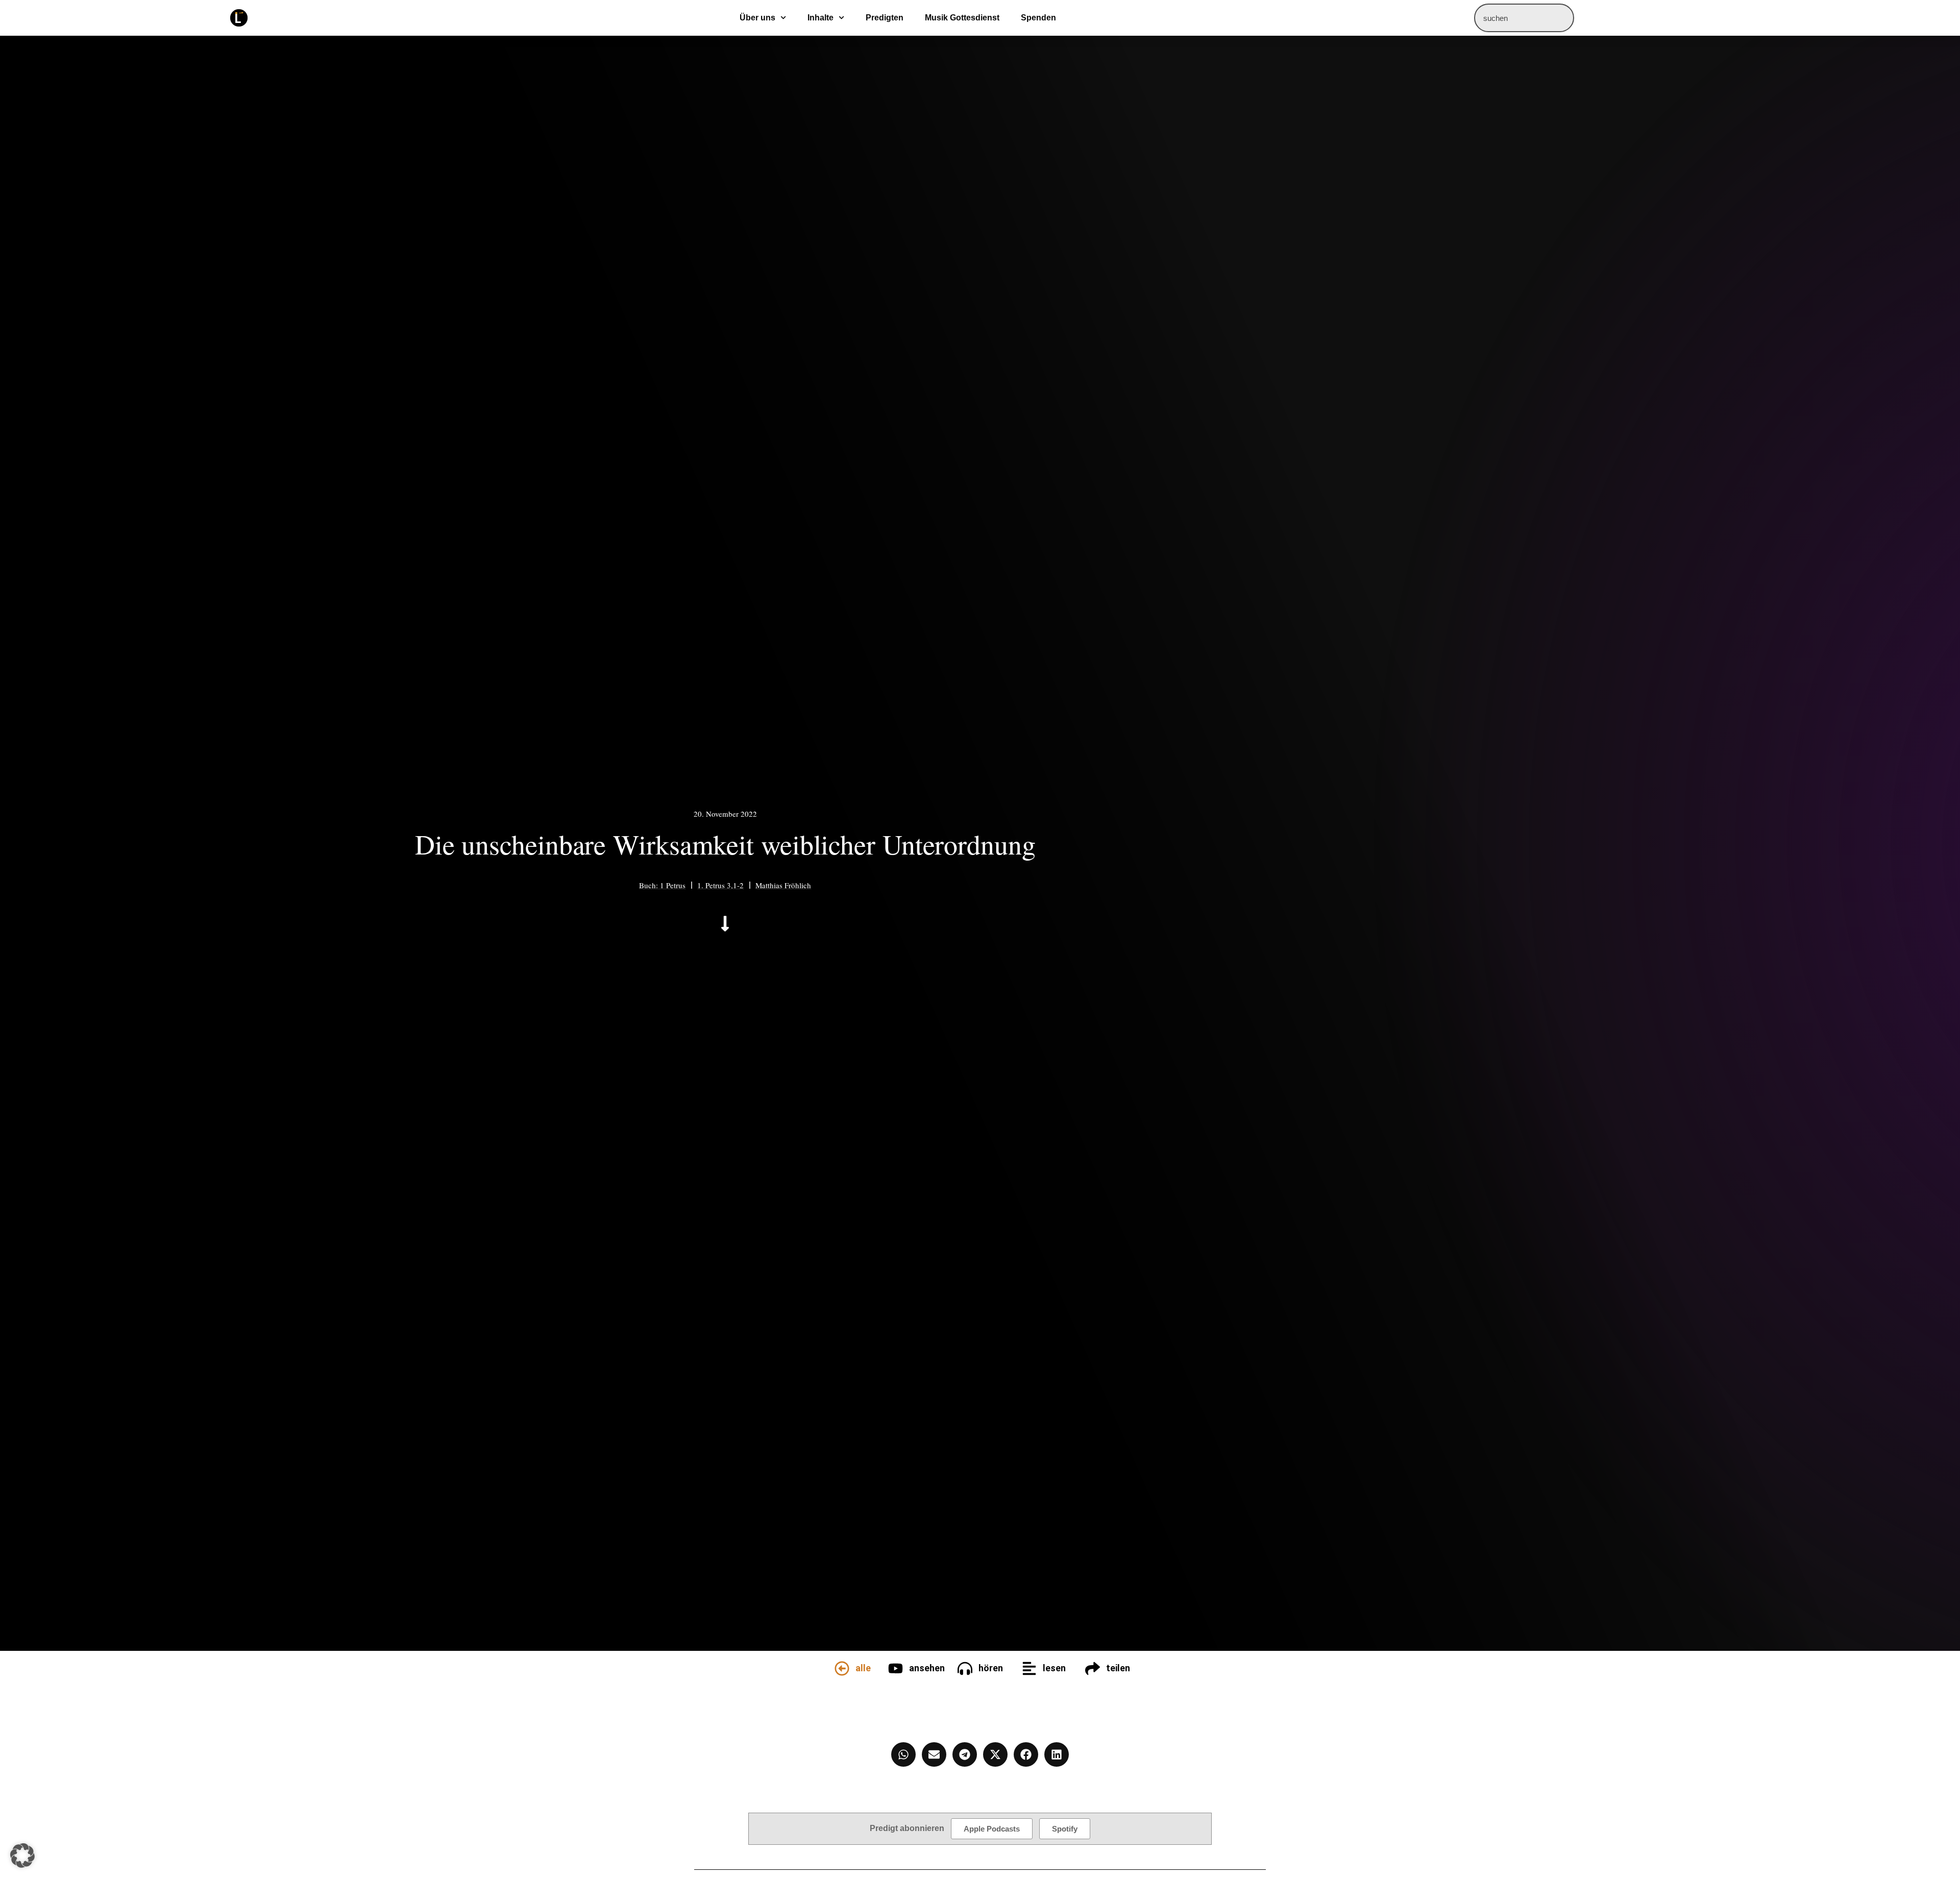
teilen (1118, 1668)
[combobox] (1524, 18)
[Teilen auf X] (995, 1754)
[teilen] (1093, 1668)
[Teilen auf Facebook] (1026, 1754)
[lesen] (1029, 1668)
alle (863, 1668)
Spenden (1038, 18)
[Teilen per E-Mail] (934, 1754)
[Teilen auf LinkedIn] (1057, 1754)
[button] (22, 1856)
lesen (1054, 1668)
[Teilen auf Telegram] (965, 1754)
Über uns (757, 18)
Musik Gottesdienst (962, 18)
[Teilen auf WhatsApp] (903, 1754)
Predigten (885, 18)
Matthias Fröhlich (783, 885)
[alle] (842, 1668)
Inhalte (820, 18)
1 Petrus (673, 885)
